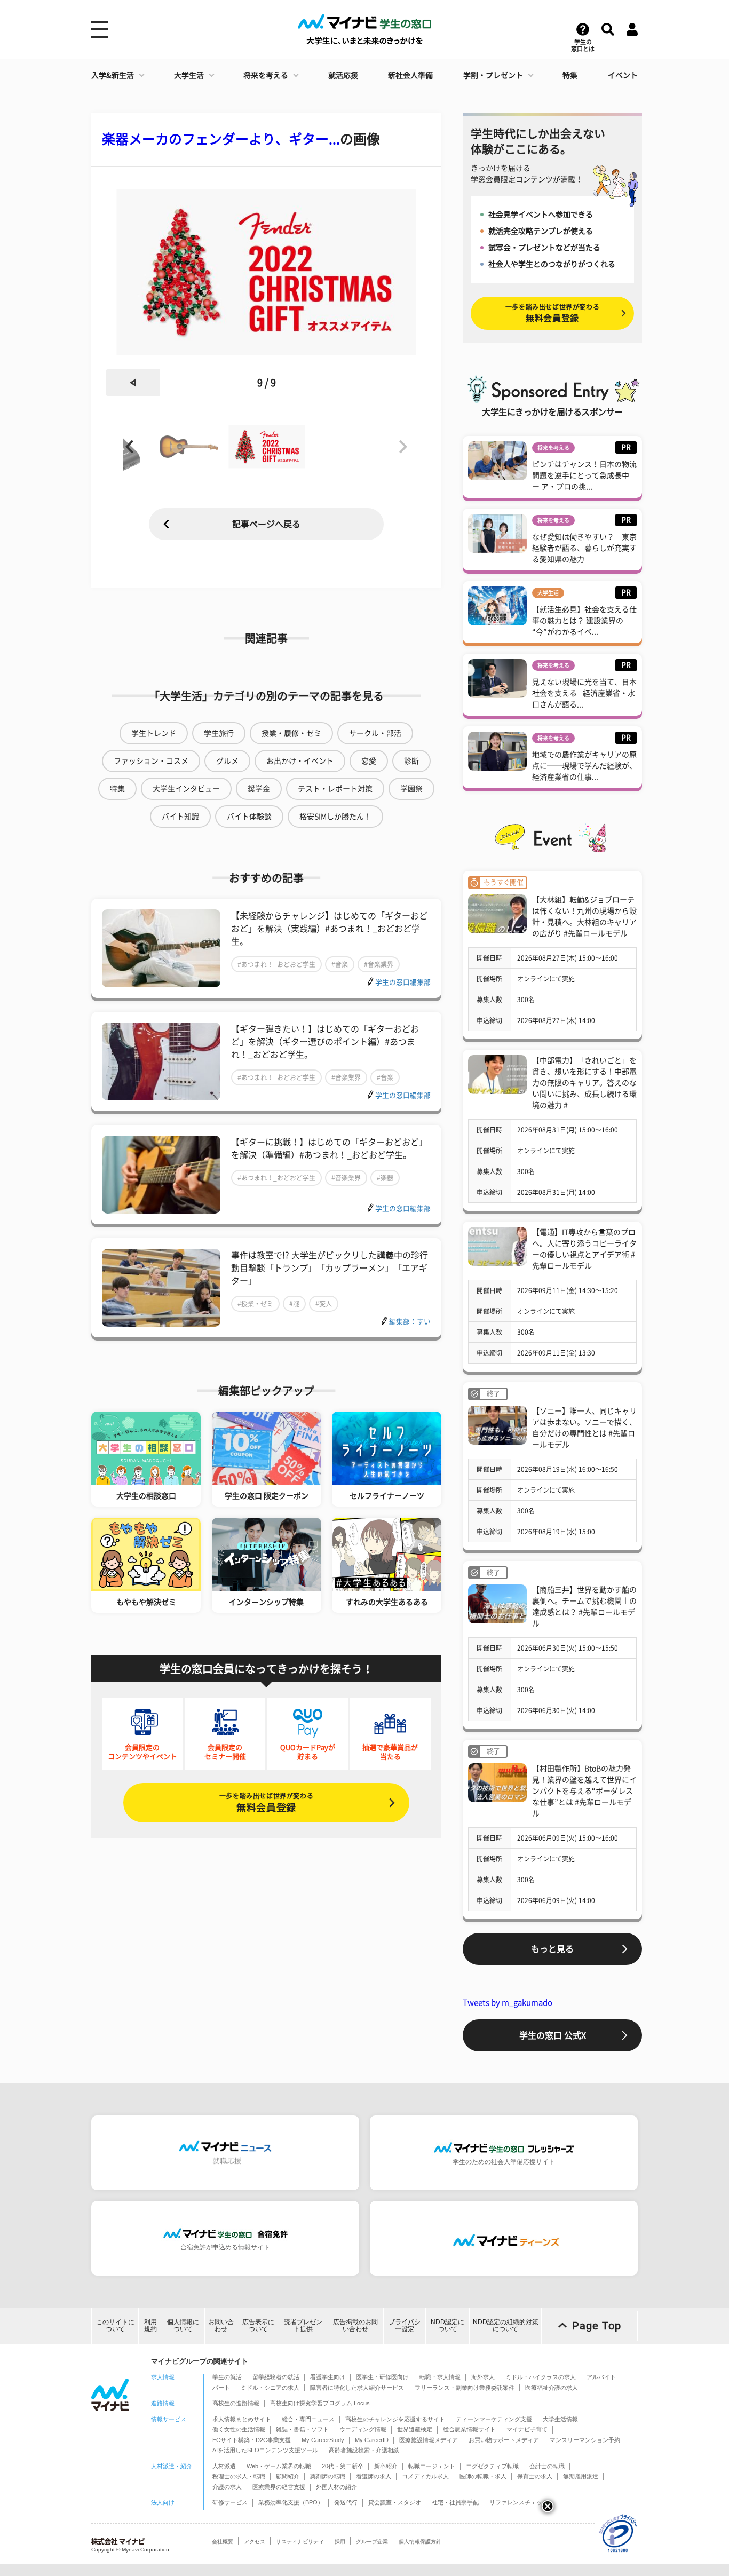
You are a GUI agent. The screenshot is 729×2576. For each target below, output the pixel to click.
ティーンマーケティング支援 (494, 2419)
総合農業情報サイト (469, 2429)
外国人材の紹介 (336, 2487)
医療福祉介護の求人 (552, 2388)
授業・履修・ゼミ (291, 733)
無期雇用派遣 (581, 2476)
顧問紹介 (288, 2476)
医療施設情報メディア (429, 2440)
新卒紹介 (386, 2466)
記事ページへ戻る (266, 524)
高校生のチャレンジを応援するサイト (395, 2419)
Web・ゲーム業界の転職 (279, 2466)
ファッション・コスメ (151, 761)
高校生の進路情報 (236, 2403)
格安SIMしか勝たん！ (335, 817)
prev (133, 383)
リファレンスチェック (519, 2502)
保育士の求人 (535, 2476)
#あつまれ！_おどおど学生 (276, 964)
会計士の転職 (547, 2466)
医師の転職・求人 (483, 2476)
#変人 (324, 1304)
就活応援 (343, 75)
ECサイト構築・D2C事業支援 (252, 2440)
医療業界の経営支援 (279, 2487)
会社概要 (223, 2542)
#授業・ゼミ (255, 1304)
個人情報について (183, 2325)
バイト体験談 (249, 817)
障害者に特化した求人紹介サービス (357, 2388)
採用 (340, 2542)
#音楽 (340, 964)
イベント (623, 75)
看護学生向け (328, 2377)
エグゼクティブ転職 (492, 2466)
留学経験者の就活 (276, 2377)
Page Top (597, 2326)
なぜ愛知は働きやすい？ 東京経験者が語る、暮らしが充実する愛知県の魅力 (584, 548)
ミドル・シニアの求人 (270, 2388)
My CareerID (372, 2440)
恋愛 (369, 761)
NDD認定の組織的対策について (506, 2325)
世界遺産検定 (415, 2429)
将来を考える (266, 75)
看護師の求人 (374, 2476)
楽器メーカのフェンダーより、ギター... (221, 139)
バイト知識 (180, 817)
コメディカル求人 (425, 2476)
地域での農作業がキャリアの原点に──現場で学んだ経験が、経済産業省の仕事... (584, 766)
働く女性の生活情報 (239, 2429)
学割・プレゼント (493, 75)
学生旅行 (219, 733)
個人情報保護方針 (420, 2542)
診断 (411, 761)
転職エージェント (432, 2466)
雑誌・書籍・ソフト (302, 2429)
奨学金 (259, 789)
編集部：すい (410, 1322)
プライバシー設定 (405, 2325)
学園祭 (411, 789)
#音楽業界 (379, 964)
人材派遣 (224, 2466)
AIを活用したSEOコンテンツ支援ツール (265, 2450)
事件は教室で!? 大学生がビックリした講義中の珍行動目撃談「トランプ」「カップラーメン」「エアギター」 (330, 1268)
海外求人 (483, 2377)
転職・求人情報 (440, 2377)
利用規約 (150, 2325)
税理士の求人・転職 (239, 2476)
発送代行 (346, 2502)
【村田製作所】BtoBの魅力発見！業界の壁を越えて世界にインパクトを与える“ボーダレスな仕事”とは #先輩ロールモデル (584, 1791)
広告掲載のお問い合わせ (355, 2325)
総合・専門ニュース (308, 2419)
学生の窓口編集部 (403, 982)
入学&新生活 (113, 75)
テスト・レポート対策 (335, 789)
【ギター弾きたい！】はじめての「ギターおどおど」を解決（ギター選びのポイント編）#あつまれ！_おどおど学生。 (325, 1042)
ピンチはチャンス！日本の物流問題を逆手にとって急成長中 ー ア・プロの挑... (584, 475)
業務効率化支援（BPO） (291, 2502)
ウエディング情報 (363, 2429)
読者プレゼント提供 (303, 2325)
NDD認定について (447, 2325)
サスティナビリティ (300, 2542)
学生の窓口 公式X (553, 2035)
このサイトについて (115, 2325)
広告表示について (258, 2325)
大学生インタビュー (186, 789)
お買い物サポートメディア (504, 2440)
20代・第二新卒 (343, 2466)
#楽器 (385, 1178)
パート (221, 2388)
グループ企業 (372, 2542)
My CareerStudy (323, 2440)
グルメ (227, 761)
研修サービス (230, 2502)
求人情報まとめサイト (242, 2419)
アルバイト (601, 2377)
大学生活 (189, 75)
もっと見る (552, 1949)
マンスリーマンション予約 (585, 2440)
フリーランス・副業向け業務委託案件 (465, 2388)
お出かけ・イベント (300, 761)
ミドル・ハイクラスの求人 (541, 2377)
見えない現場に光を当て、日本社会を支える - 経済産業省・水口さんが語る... (584, 693)
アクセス (255, 2542)
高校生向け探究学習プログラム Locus (320, 2403)
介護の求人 (227, 2487)
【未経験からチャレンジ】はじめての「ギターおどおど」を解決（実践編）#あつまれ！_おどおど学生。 (329, 929)
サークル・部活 (375, 733)
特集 (570, 75)
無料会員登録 (266, 1802)
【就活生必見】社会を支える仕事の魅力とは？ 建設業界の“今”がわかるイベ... (584, 621)
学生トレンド (154, 733)
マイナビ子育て (527, 2429)
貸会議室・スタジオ (395, 2502)
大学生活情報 (560, 2419)
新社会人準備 (410, 75)
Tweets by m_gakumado (508, 2003)
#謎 (294, 1304)
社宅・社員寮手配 (455, 2502)
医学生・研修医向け (382, 2377)
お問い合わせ (221, 2325)
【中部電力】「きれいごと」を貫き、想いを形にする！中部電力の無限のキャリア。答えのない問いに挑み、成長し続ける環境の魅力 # (584, 1083)
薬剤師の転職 (328, 2476)
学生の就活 (227, 2377)
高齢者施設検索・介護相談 (364, 2450)
